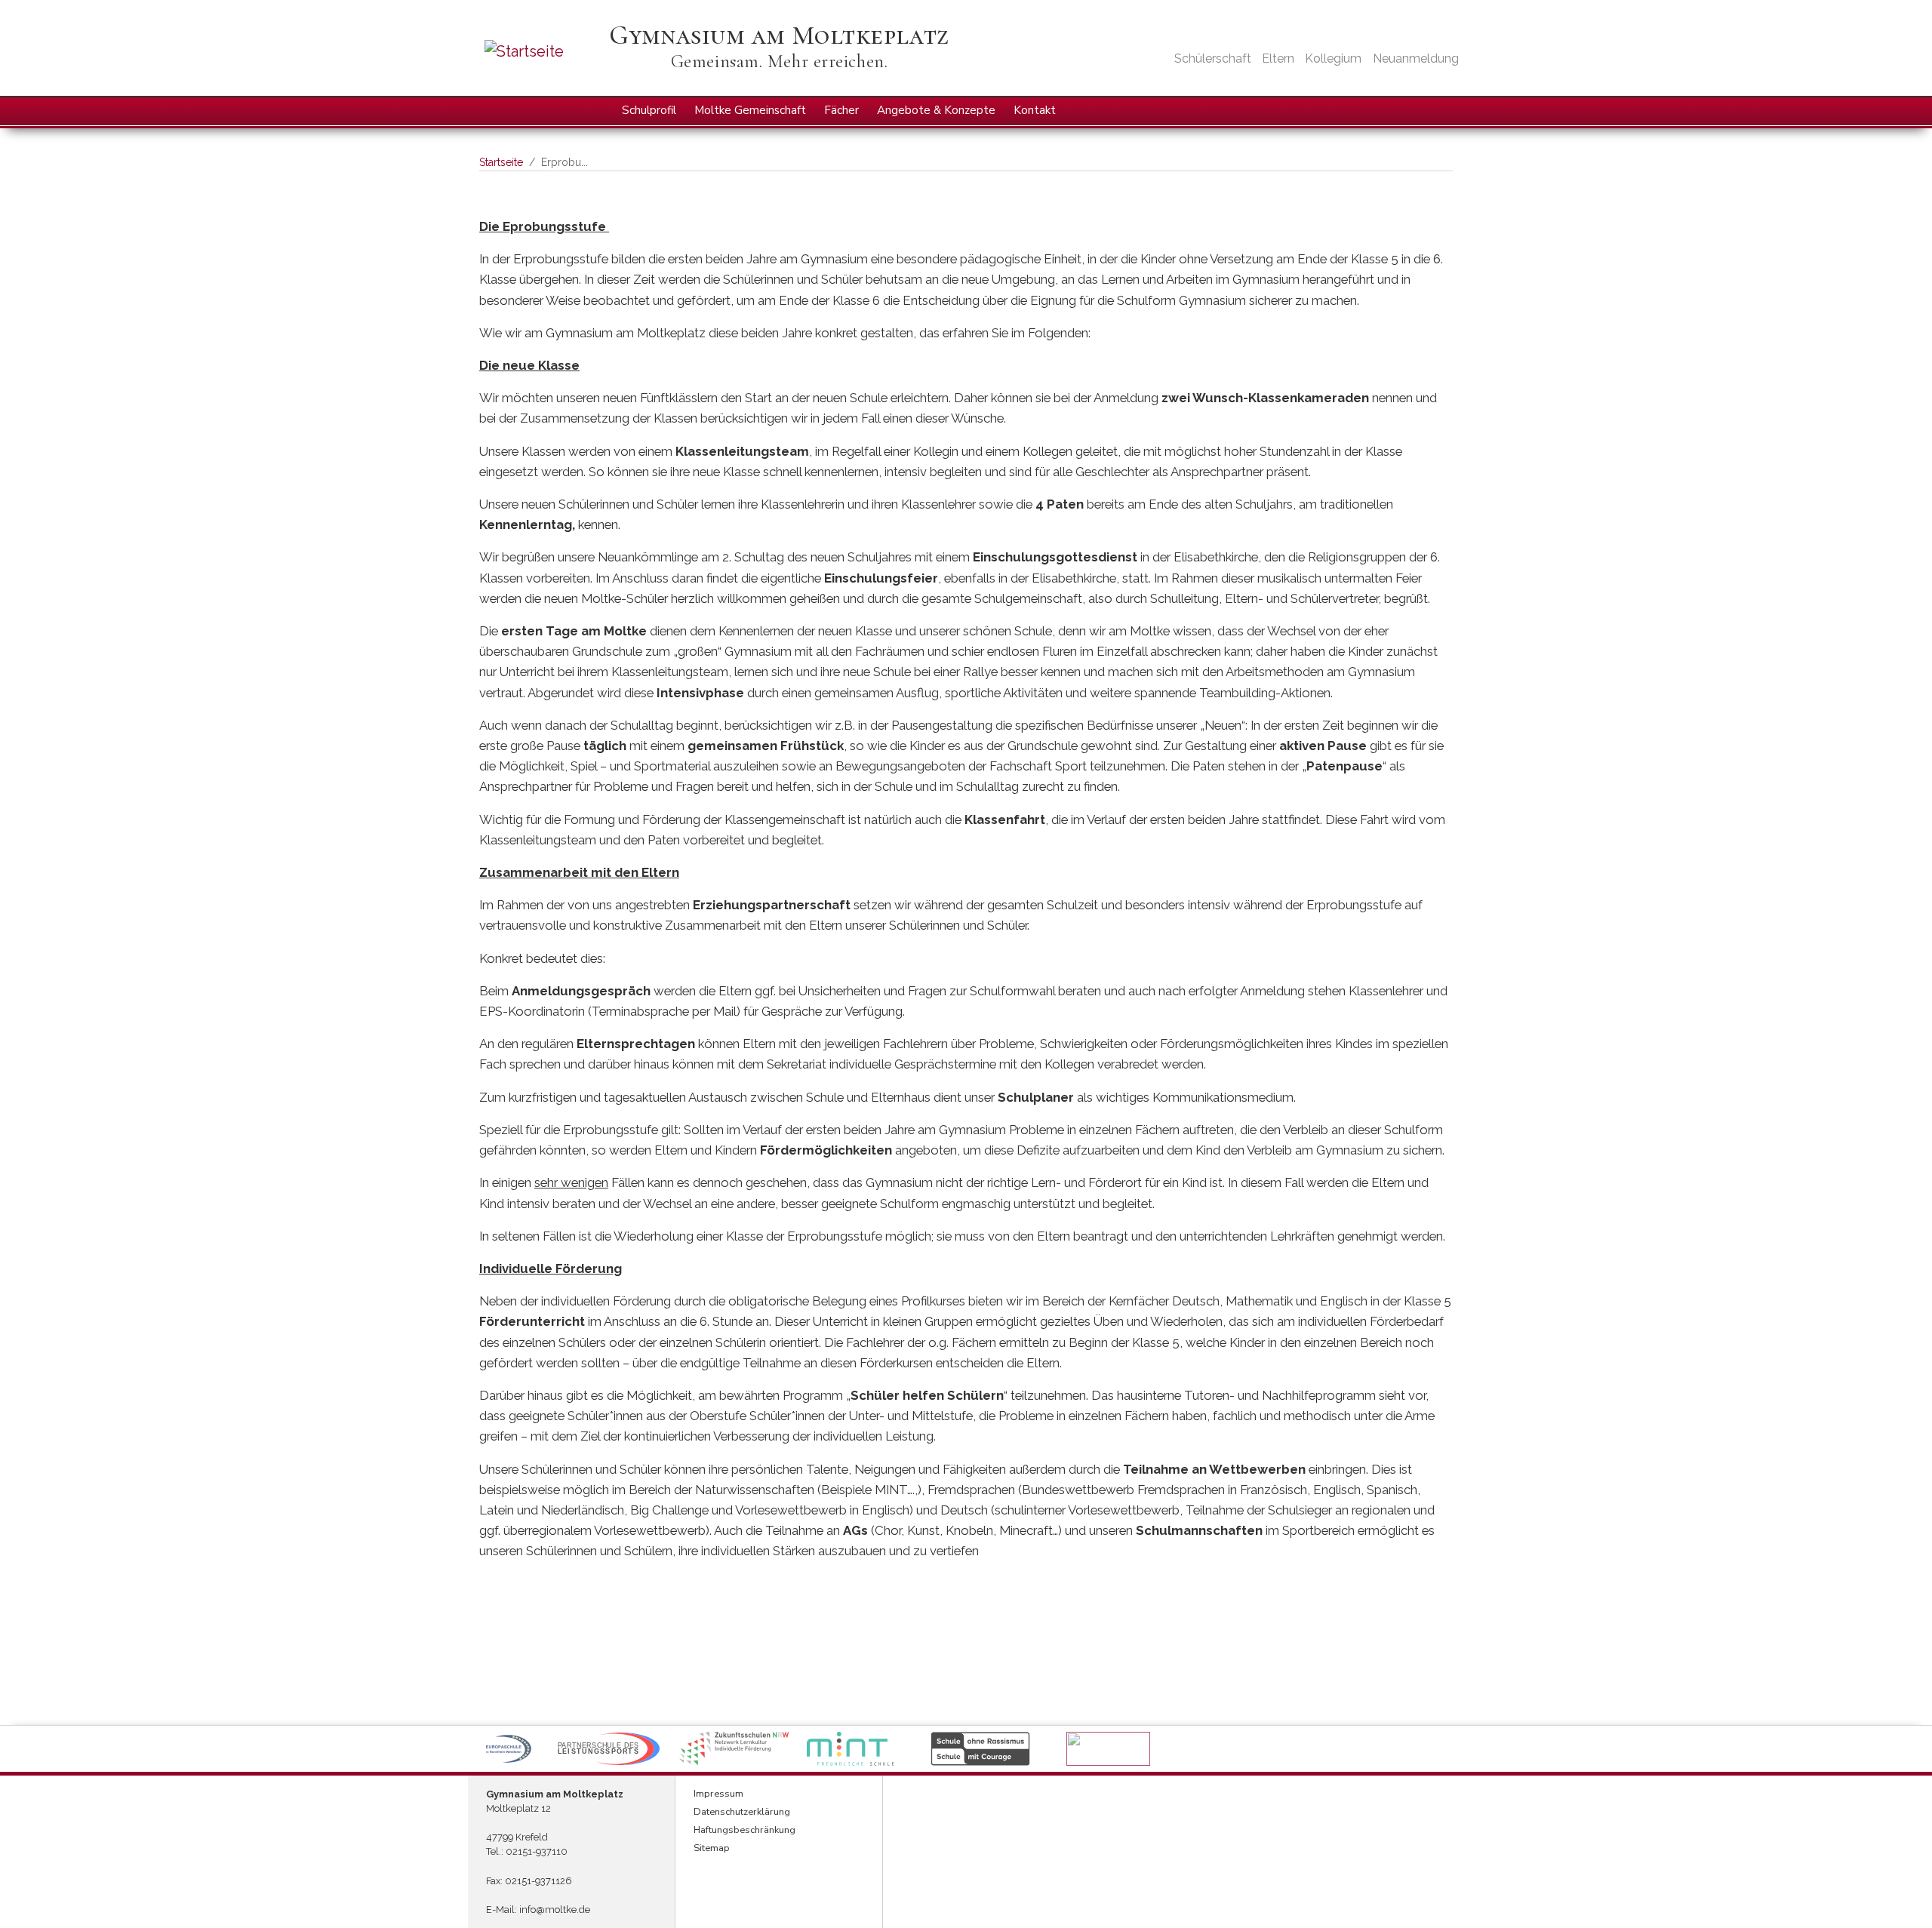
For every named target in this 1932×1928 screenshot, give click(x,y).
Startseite (501, 162)
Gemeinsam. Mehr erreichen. (780, 61)
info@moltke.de (555, 1910)
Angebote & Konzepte (936, 110)
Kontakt (1035, 110)
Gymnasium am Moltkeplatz (779, 35)
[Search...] (1440, 110)
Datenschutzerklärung (742, 1812)
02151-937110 (537, 1851)
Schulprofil (649, 110)
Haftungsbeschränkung (744, 1830)
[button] (508, 1749)
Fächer (841, 110)
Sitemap (712, 1848)
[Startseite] (545, 51)
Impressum (718, 1794)
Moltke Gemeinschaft (750, 110)
